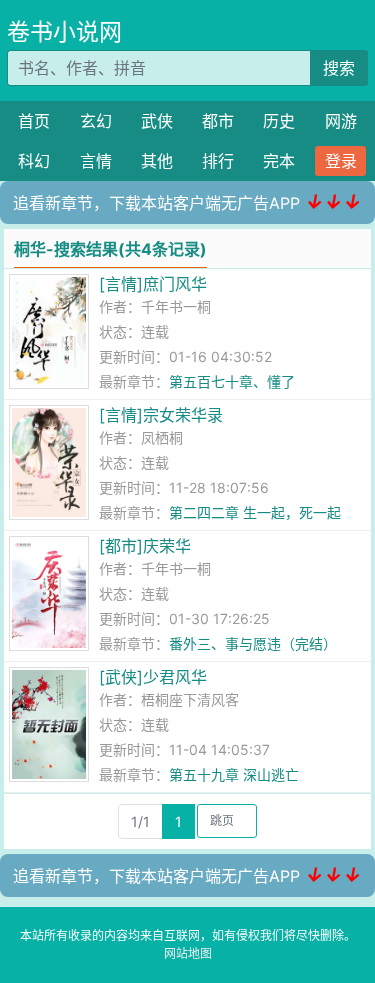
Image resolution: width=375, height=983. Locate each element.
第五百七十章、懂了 (232, 381)
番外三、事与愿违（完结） (253, 643)
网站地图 (188, 953)
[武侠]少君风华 (153, 677)
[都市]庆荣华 (145, 546)
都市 (218, 121)
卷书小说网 (64, 32)
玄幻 (96, 121)
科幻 (34, 161)
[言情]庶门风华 (153, 284)
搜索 (339, 68)
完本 (279, 161)
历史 (279, 121)
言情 (96, 161)
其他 (157, 161)
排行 (218, 161)
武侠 (157, 121)
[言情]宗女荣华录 (161, 415)
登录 (341, 161)
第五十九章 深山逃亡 (234, 774)
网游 (341, 121)
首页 (34, 121)
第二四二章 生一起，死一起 (255, 512)
